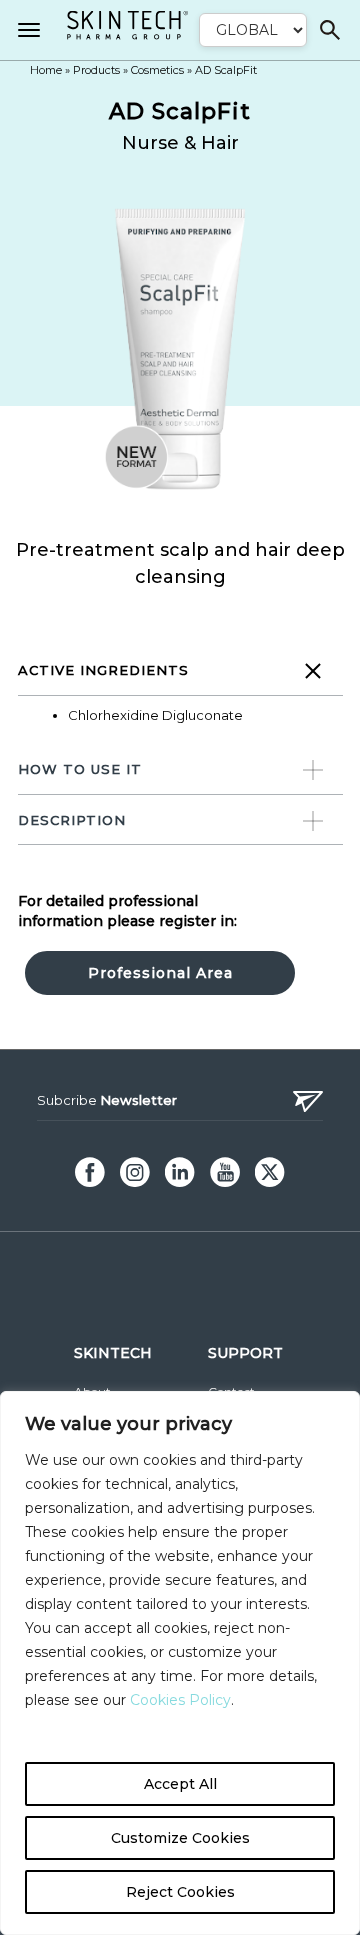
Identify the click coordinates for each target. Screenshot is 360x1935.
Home (46, 70)
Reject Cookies (180, 1892)
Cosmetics (157, 70)
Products (96, 70)
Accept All (180, 1784)
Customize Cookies (180, 1838)
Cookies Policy (178, 1700)
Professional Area (160, 973)
